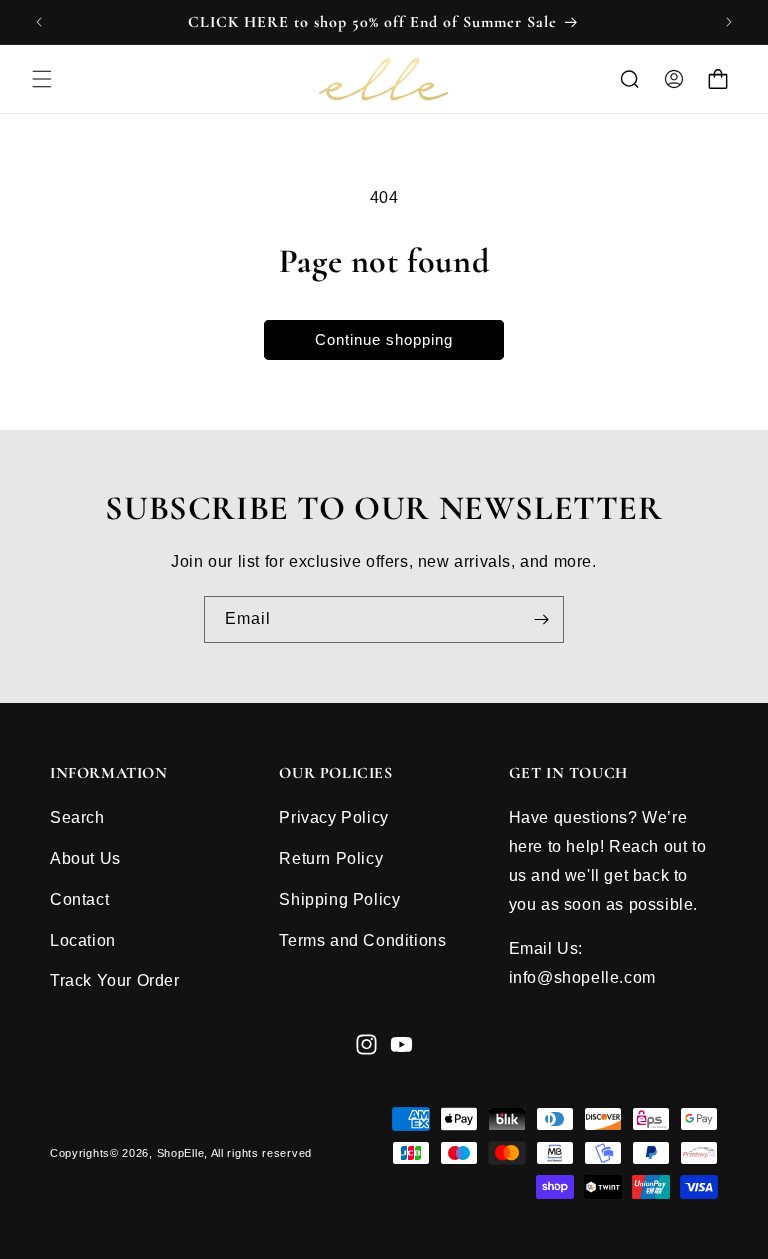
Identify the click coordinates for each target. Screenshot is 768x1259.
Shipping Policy (339, 899)
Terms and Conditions (362, 940)
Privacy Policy (333, 817)
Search (77, 817)
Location (83, 940)
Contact (79, 899)
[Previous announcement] (39, 22)
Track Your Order (115, 980)
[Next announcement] (729, 22)
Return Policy (331, 858)
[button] (42, 79)
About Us (85, 858)
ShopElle (181, 1153)
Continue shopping (384, 339)
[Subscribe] (541, 619)
